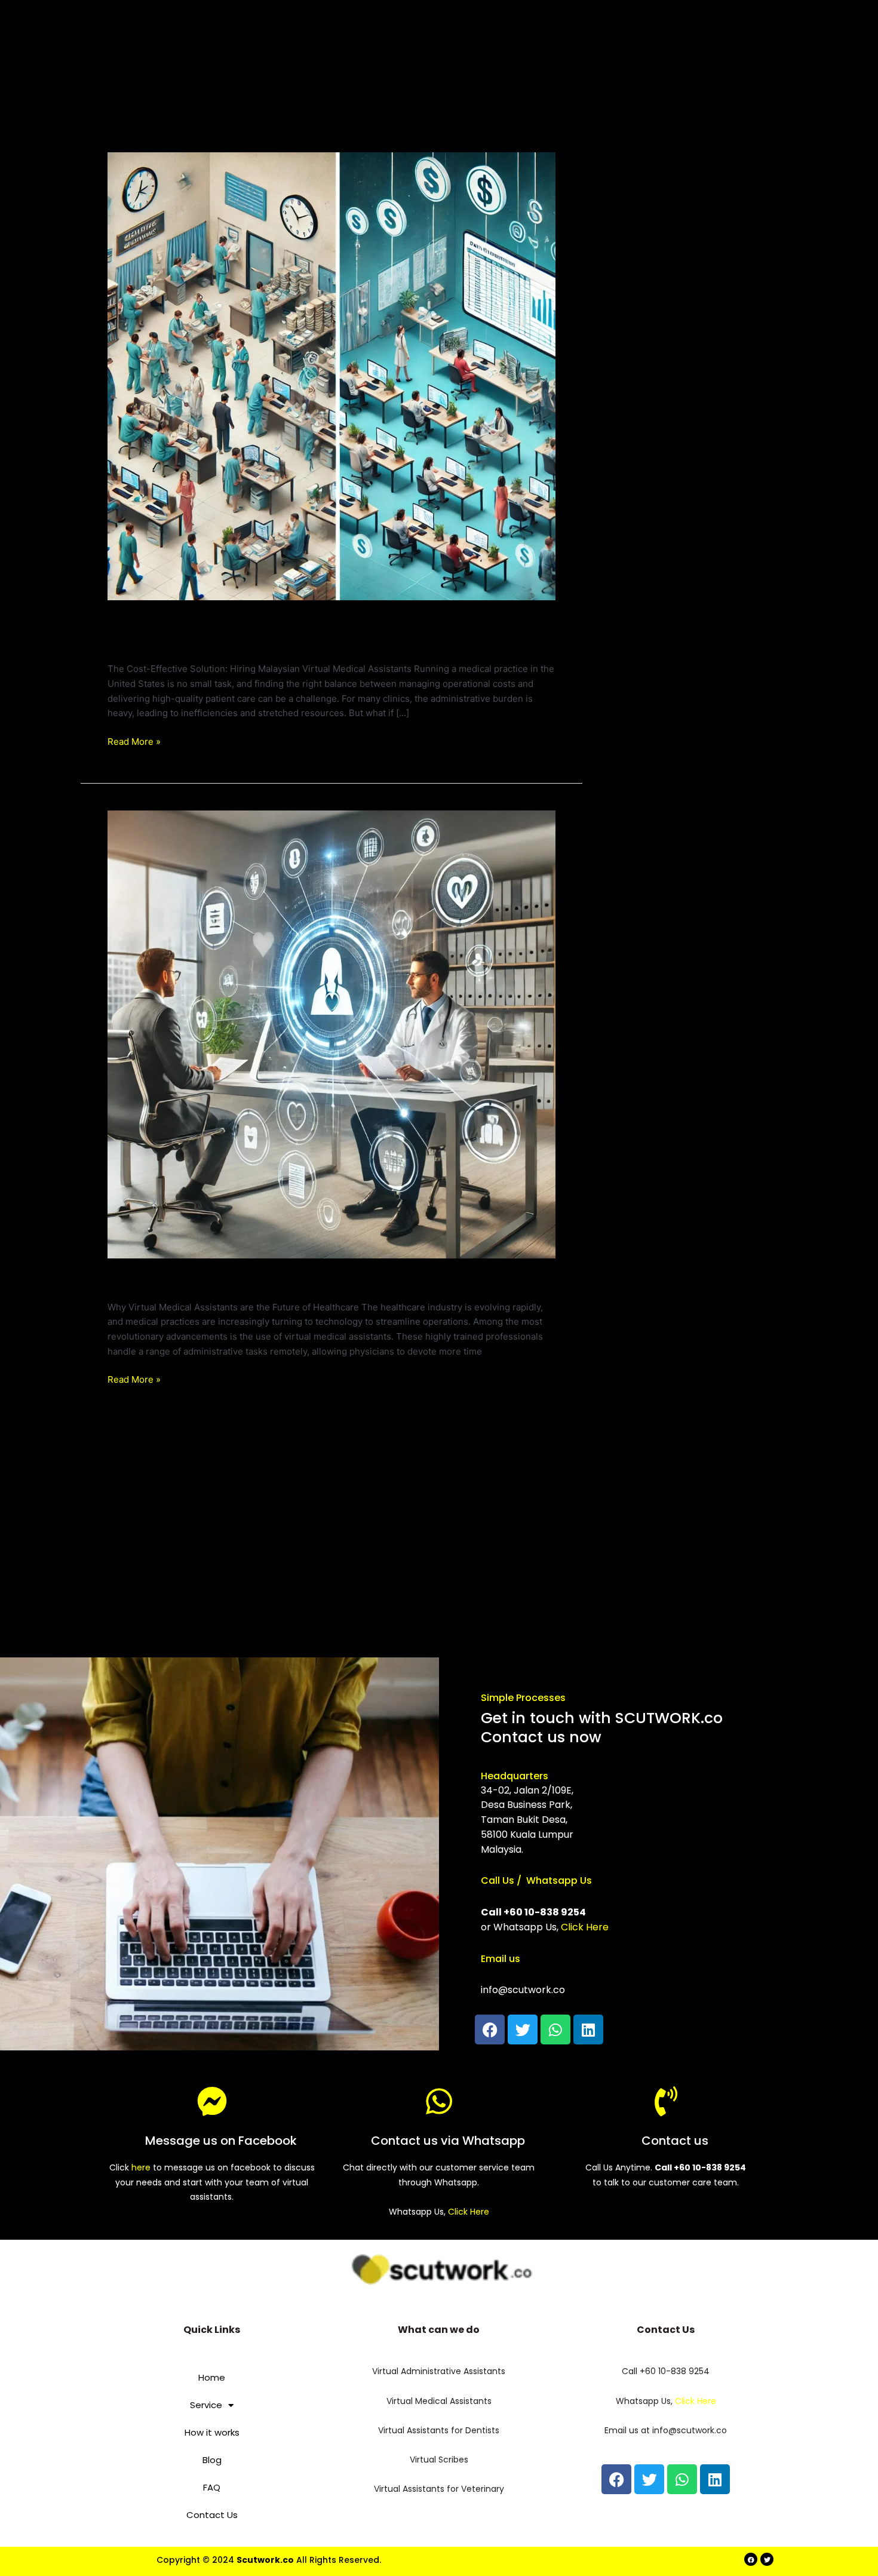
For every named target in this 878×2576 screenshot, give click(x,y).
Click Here (585, 1927)
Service (206, 2405)
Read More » (134, 741)
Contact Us (212, 2515)
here (141, 2167)
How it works (212, 2432)
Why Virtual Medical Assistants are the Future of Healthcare (325, 1282)
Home (212, 2377)
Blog (212, 2460)
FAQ (212, 2487)
